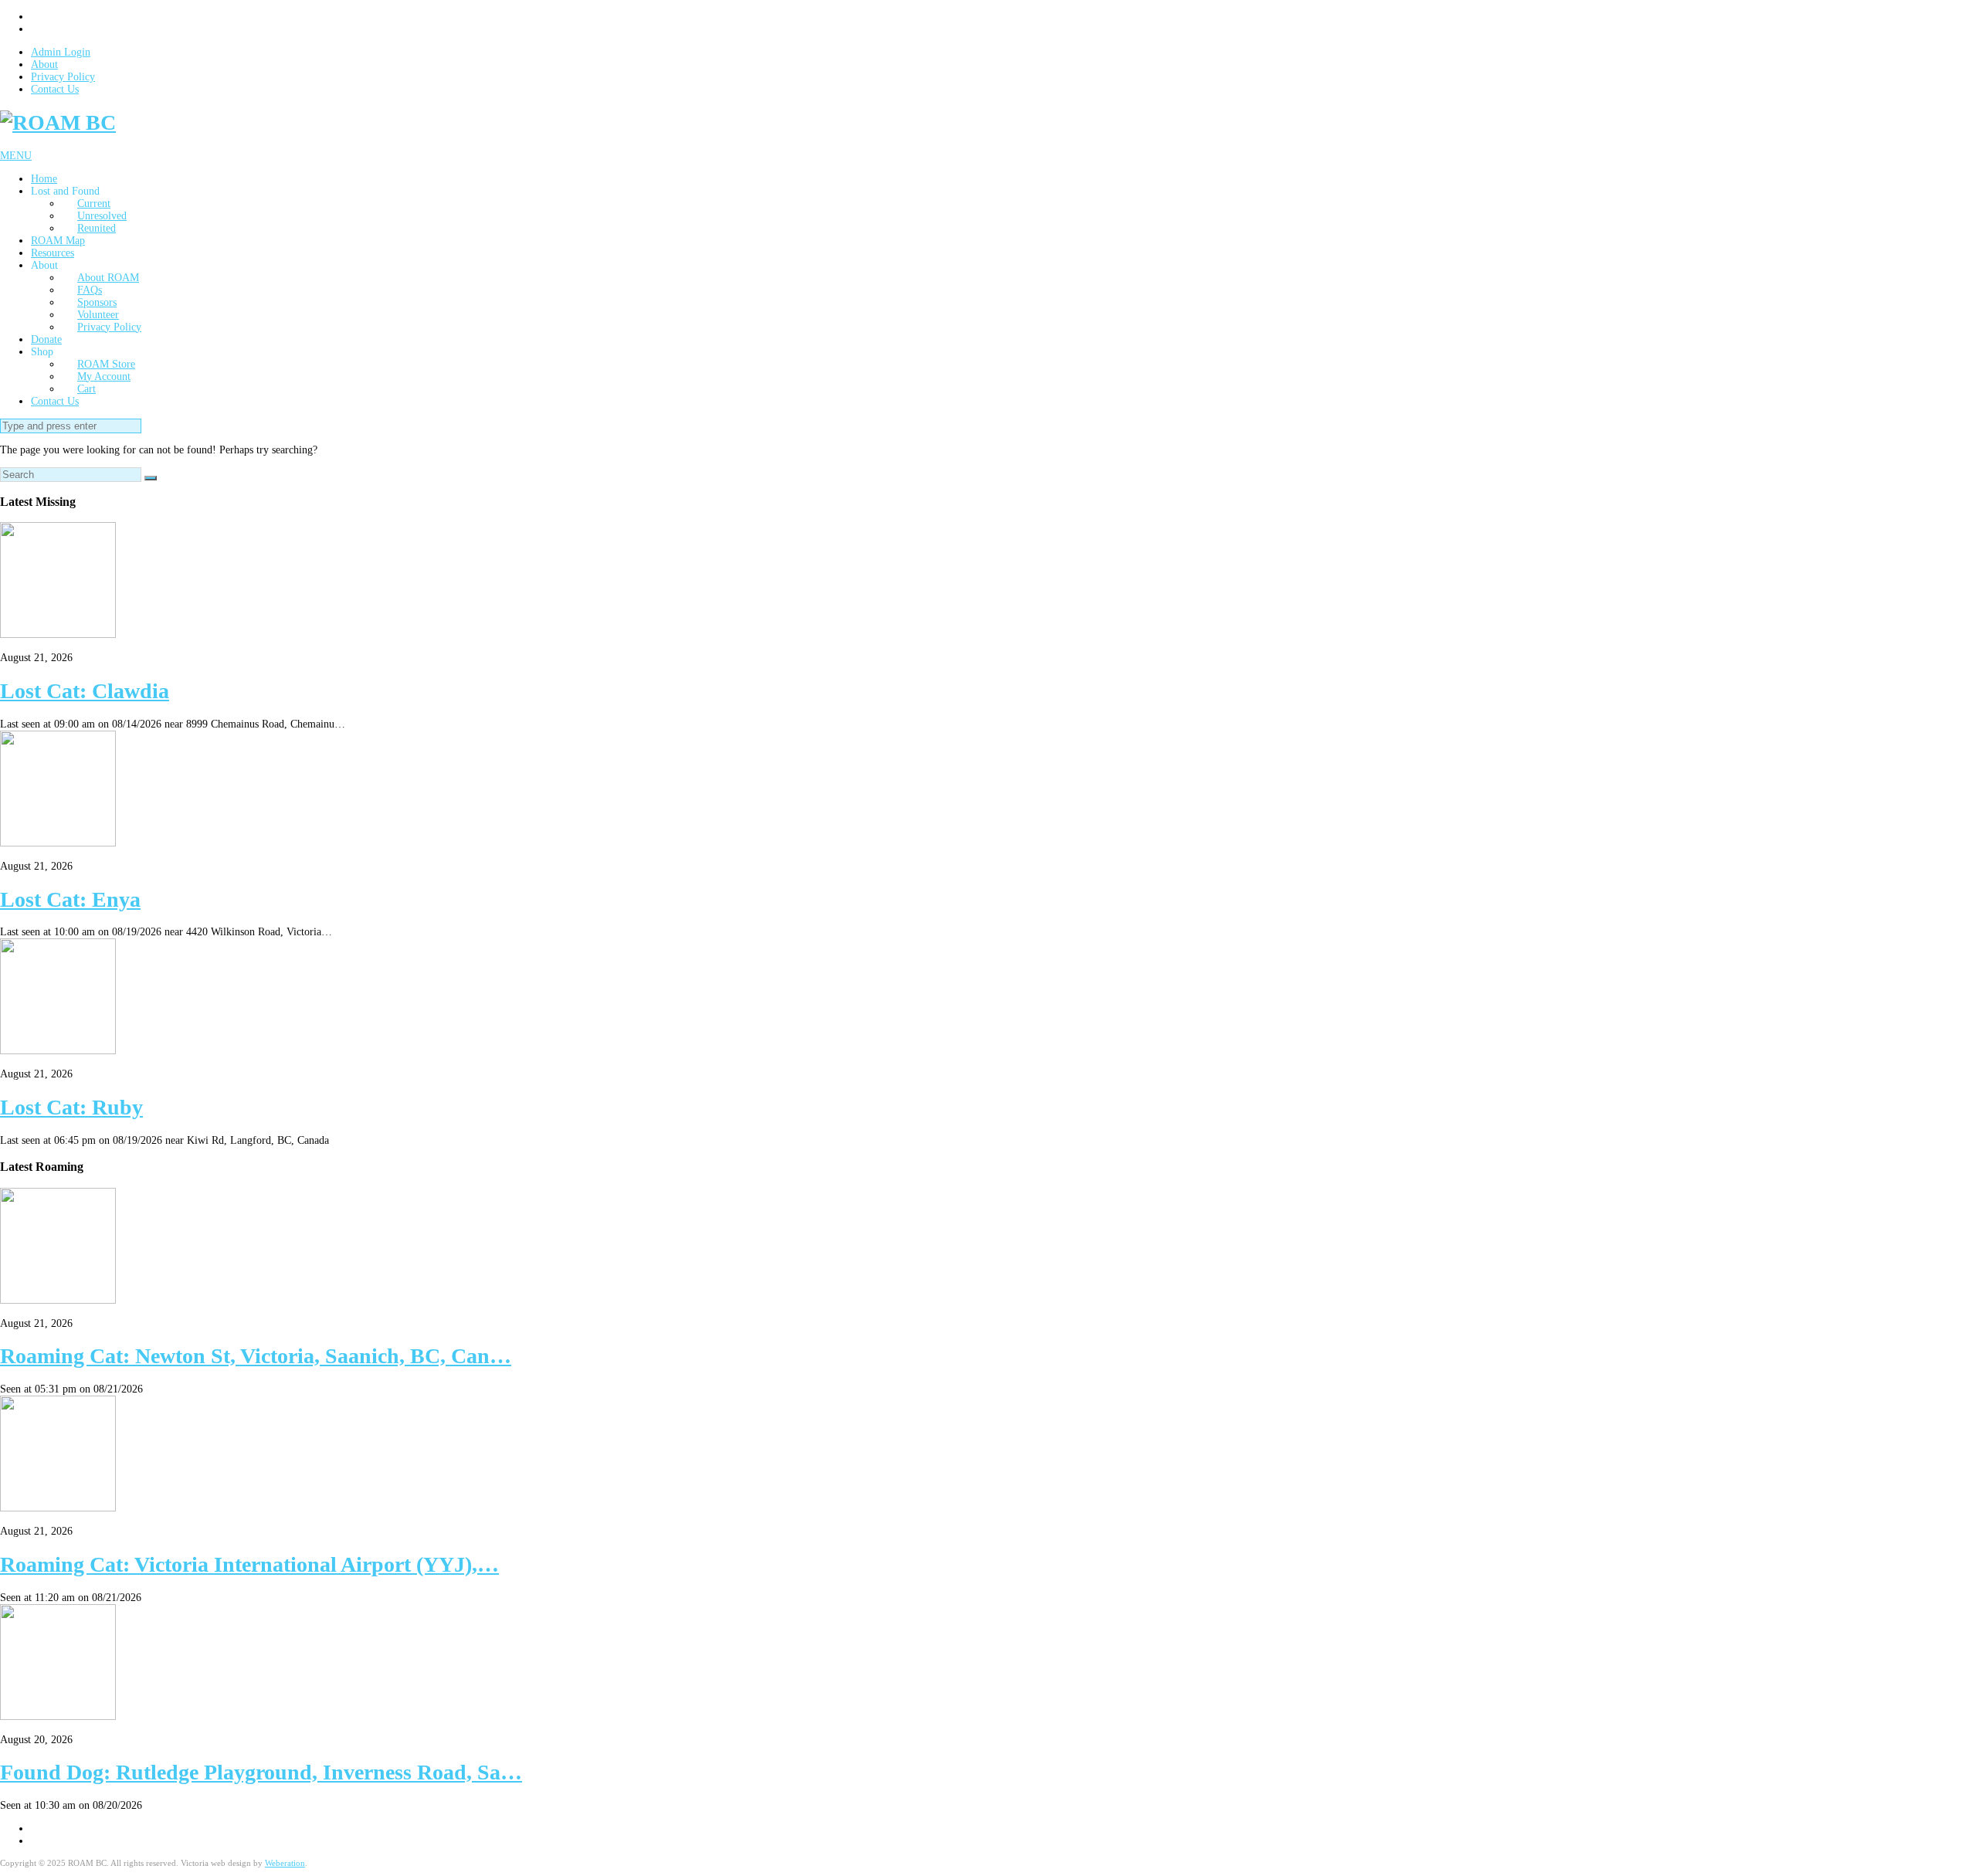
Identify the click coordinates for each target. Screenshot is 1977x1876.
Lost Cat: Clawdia (85, 691)
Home (44, 179)
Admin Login (61, 52)
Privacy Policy (63, 77)
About (44, 64)
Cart (86, 389)
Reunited (97, 228)
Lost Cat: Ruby (71, 1107)
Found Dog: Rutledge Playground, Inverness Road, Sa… (261, 1772)
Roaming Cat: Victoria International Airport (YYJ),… (249, 1564)
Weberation (285, 1863)
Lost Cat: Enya (70, 899)
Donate (46, 339)
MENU (16, 156)
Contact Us (55, 89)
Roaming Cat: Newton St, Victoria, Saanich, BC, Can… (256, 1356)
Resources (53, 253)
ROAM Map (58, 241)
